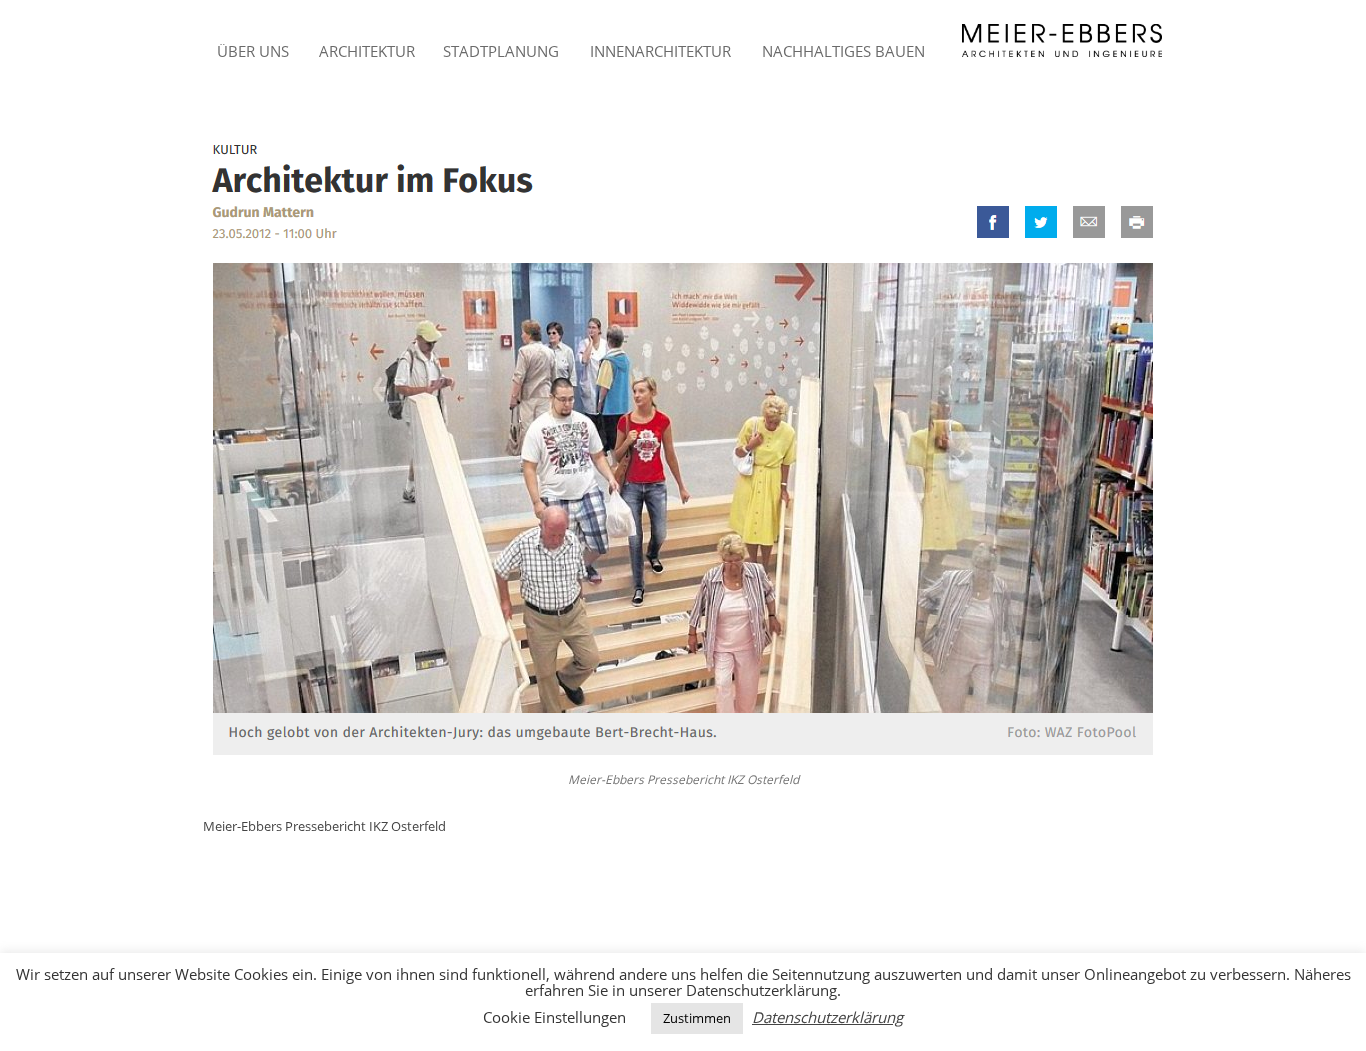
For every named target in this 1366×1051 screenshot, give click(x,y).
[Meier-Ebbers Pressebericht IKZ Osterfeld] (683, 449)
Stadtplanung (501, 51)
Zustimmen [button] (697, 1018)
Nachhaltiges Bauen (843, 51)
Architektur (367, 51)
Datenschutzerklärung (827, 1017)
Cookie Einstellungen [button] (554, 1017)
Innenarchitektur (660, 51)
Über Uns (253, 51)
